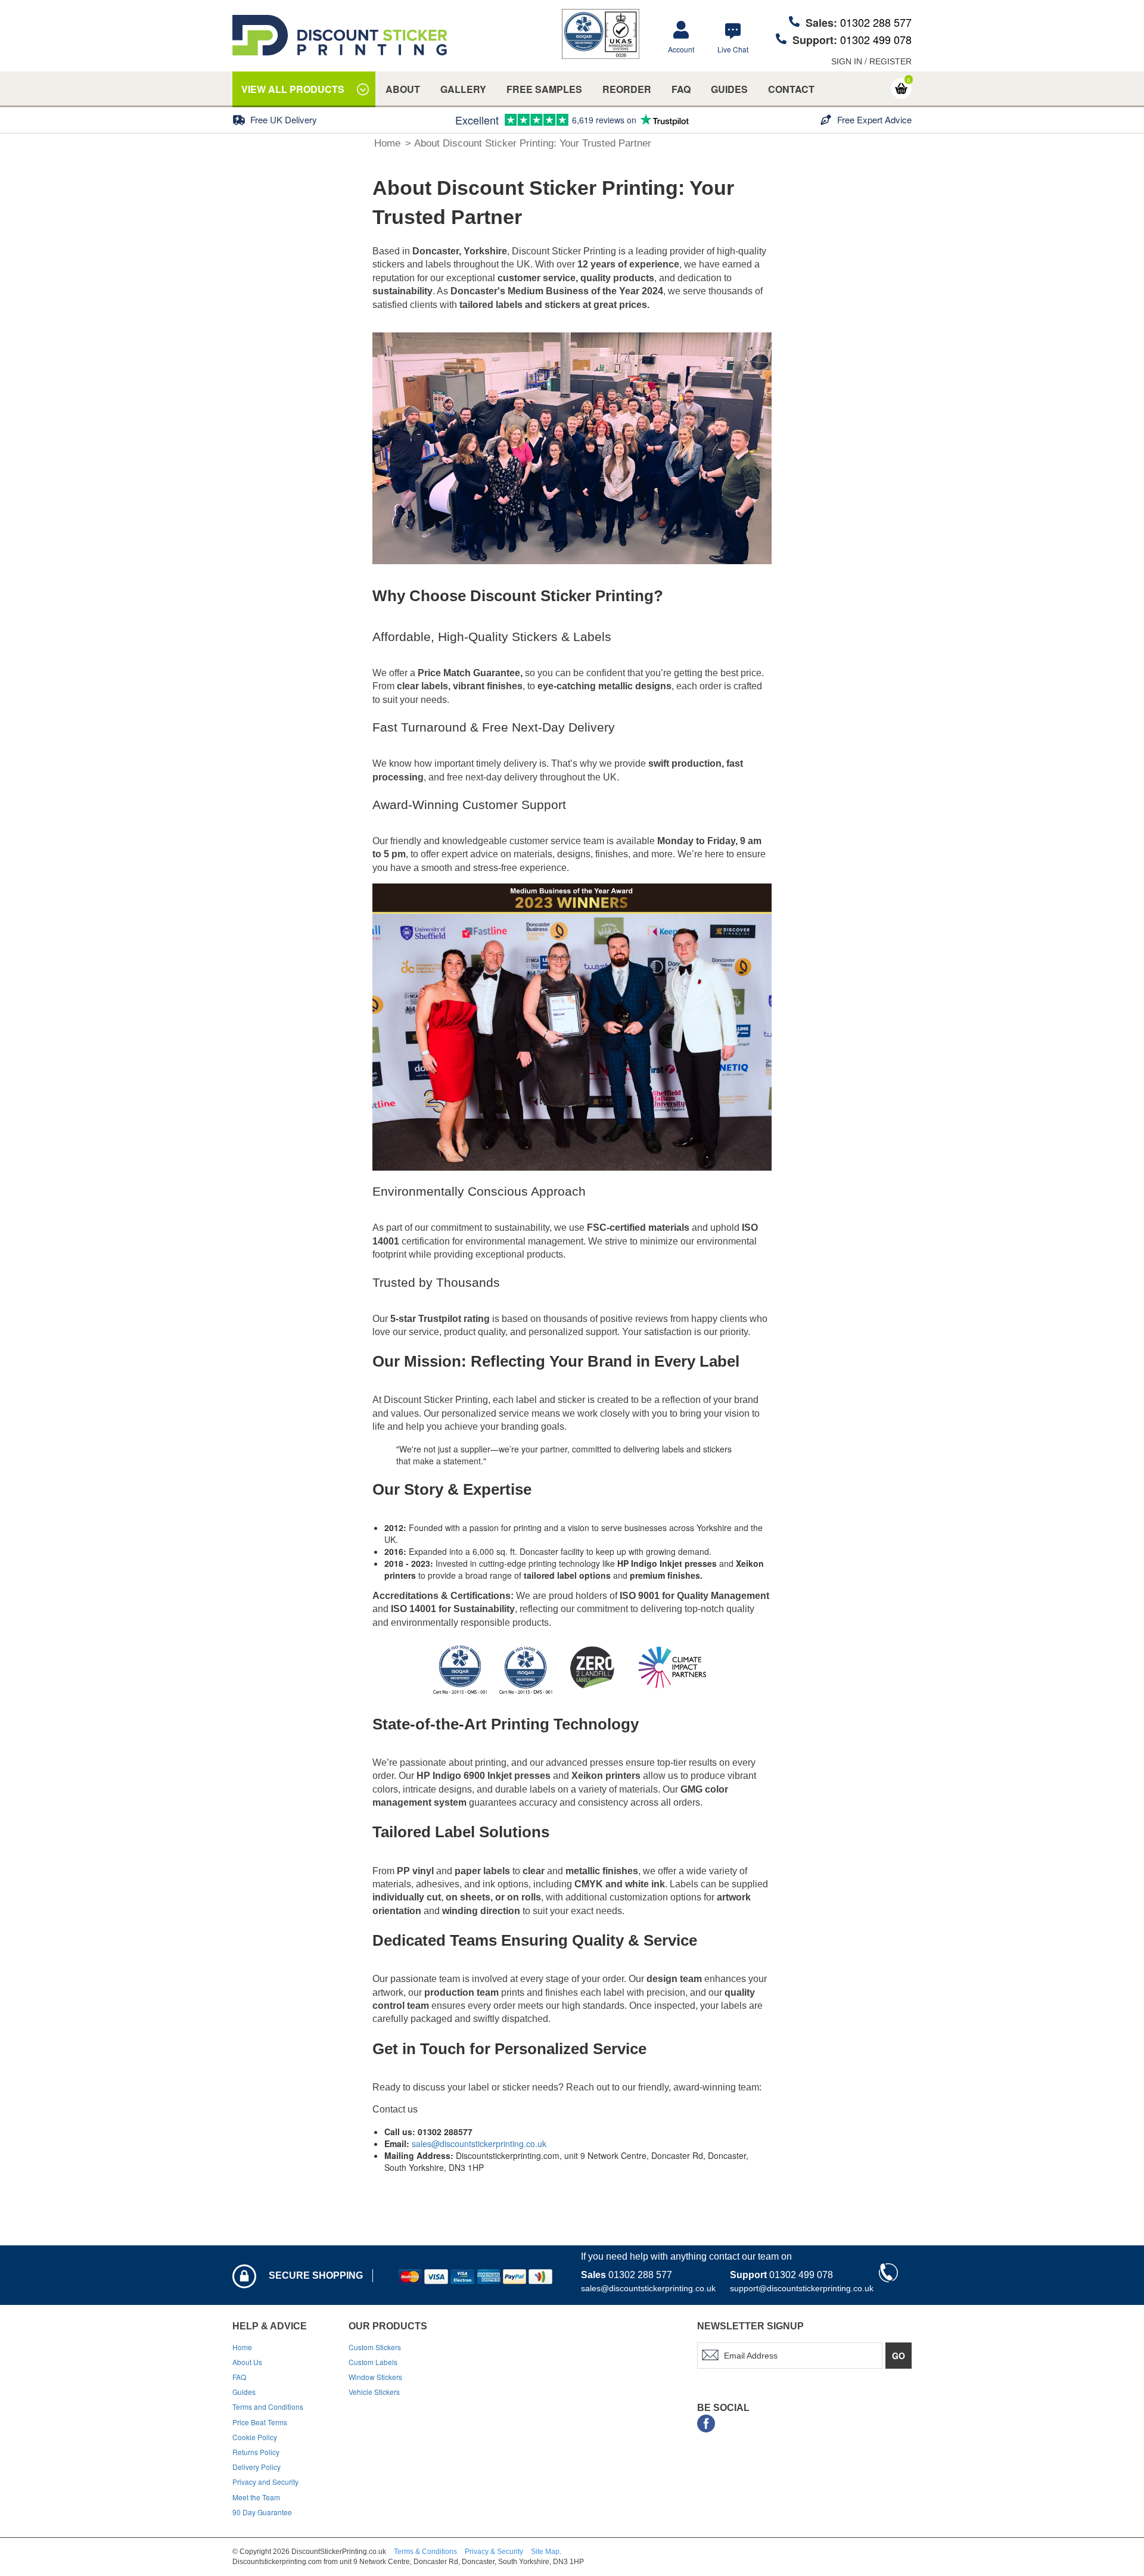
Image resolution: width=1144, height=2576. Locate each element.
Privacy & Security (494, 2552)
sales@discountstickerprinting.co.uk (479, 2143)
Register (890, 61)
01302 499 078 (876, 39)
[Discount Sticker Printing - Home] (340, 35)
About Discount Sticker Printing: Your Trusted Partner (533, 143)
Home (387, 143)
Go (899, 2356)
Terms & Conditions (425, 2552)
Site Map (545, 2552)
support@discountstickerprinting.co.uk (802, 2288)
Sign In (847, 61)
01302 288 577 (876, 22)
